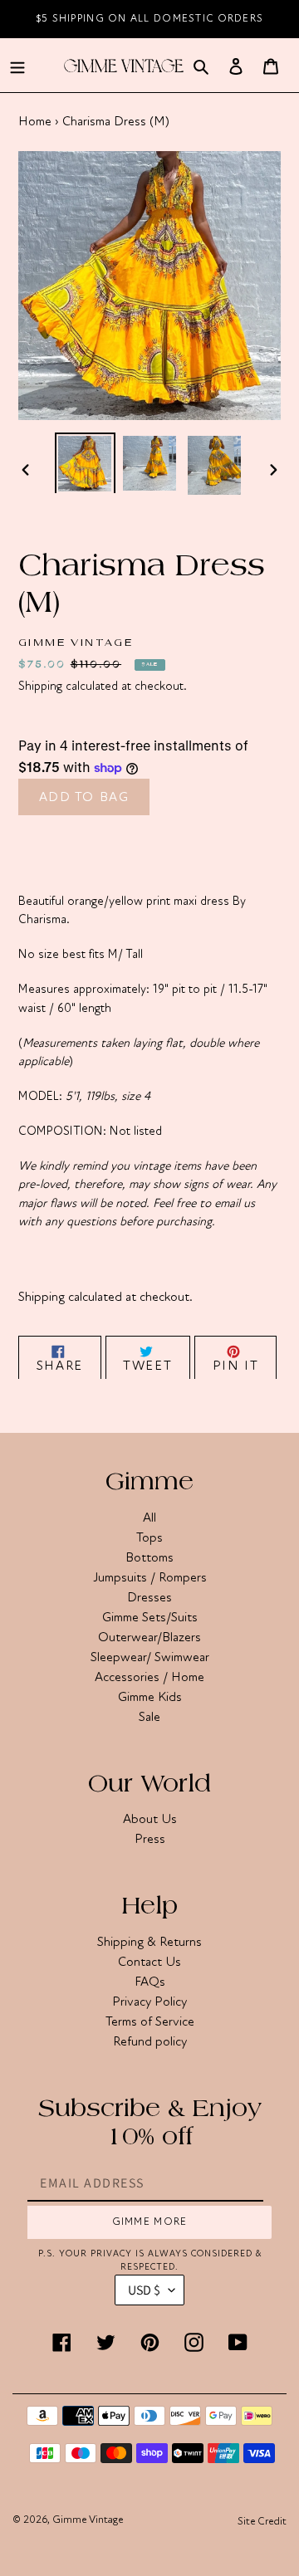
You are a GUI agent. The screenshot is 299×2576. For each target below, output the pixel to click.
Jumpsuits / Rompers (150, 1577)
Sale (149, 1717)
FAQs (150, 1982)
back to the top (192, 2555)
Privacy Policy (149, 2002)
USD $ (144, 2290)
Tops (149, 1537)
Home (35, 121)
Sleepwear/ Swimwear (150, 1657)
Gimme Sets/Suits (150, 1617)
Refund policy (150, 2041)
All (149, 1518)
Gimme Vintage (88, 2520)
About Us (150, 1819)
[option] (85, 463)
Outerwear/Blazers (149, 1637)
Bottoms (149, 1557)
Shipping (40, 686)
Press (150, 1839)
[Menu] (17, 66)
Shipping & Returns (149, 1942)
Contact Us (149, 1962)
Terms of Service (150, 2021)
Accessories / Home (149, 1677)
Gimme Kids (150, 1697)
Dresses (149, 1597)
